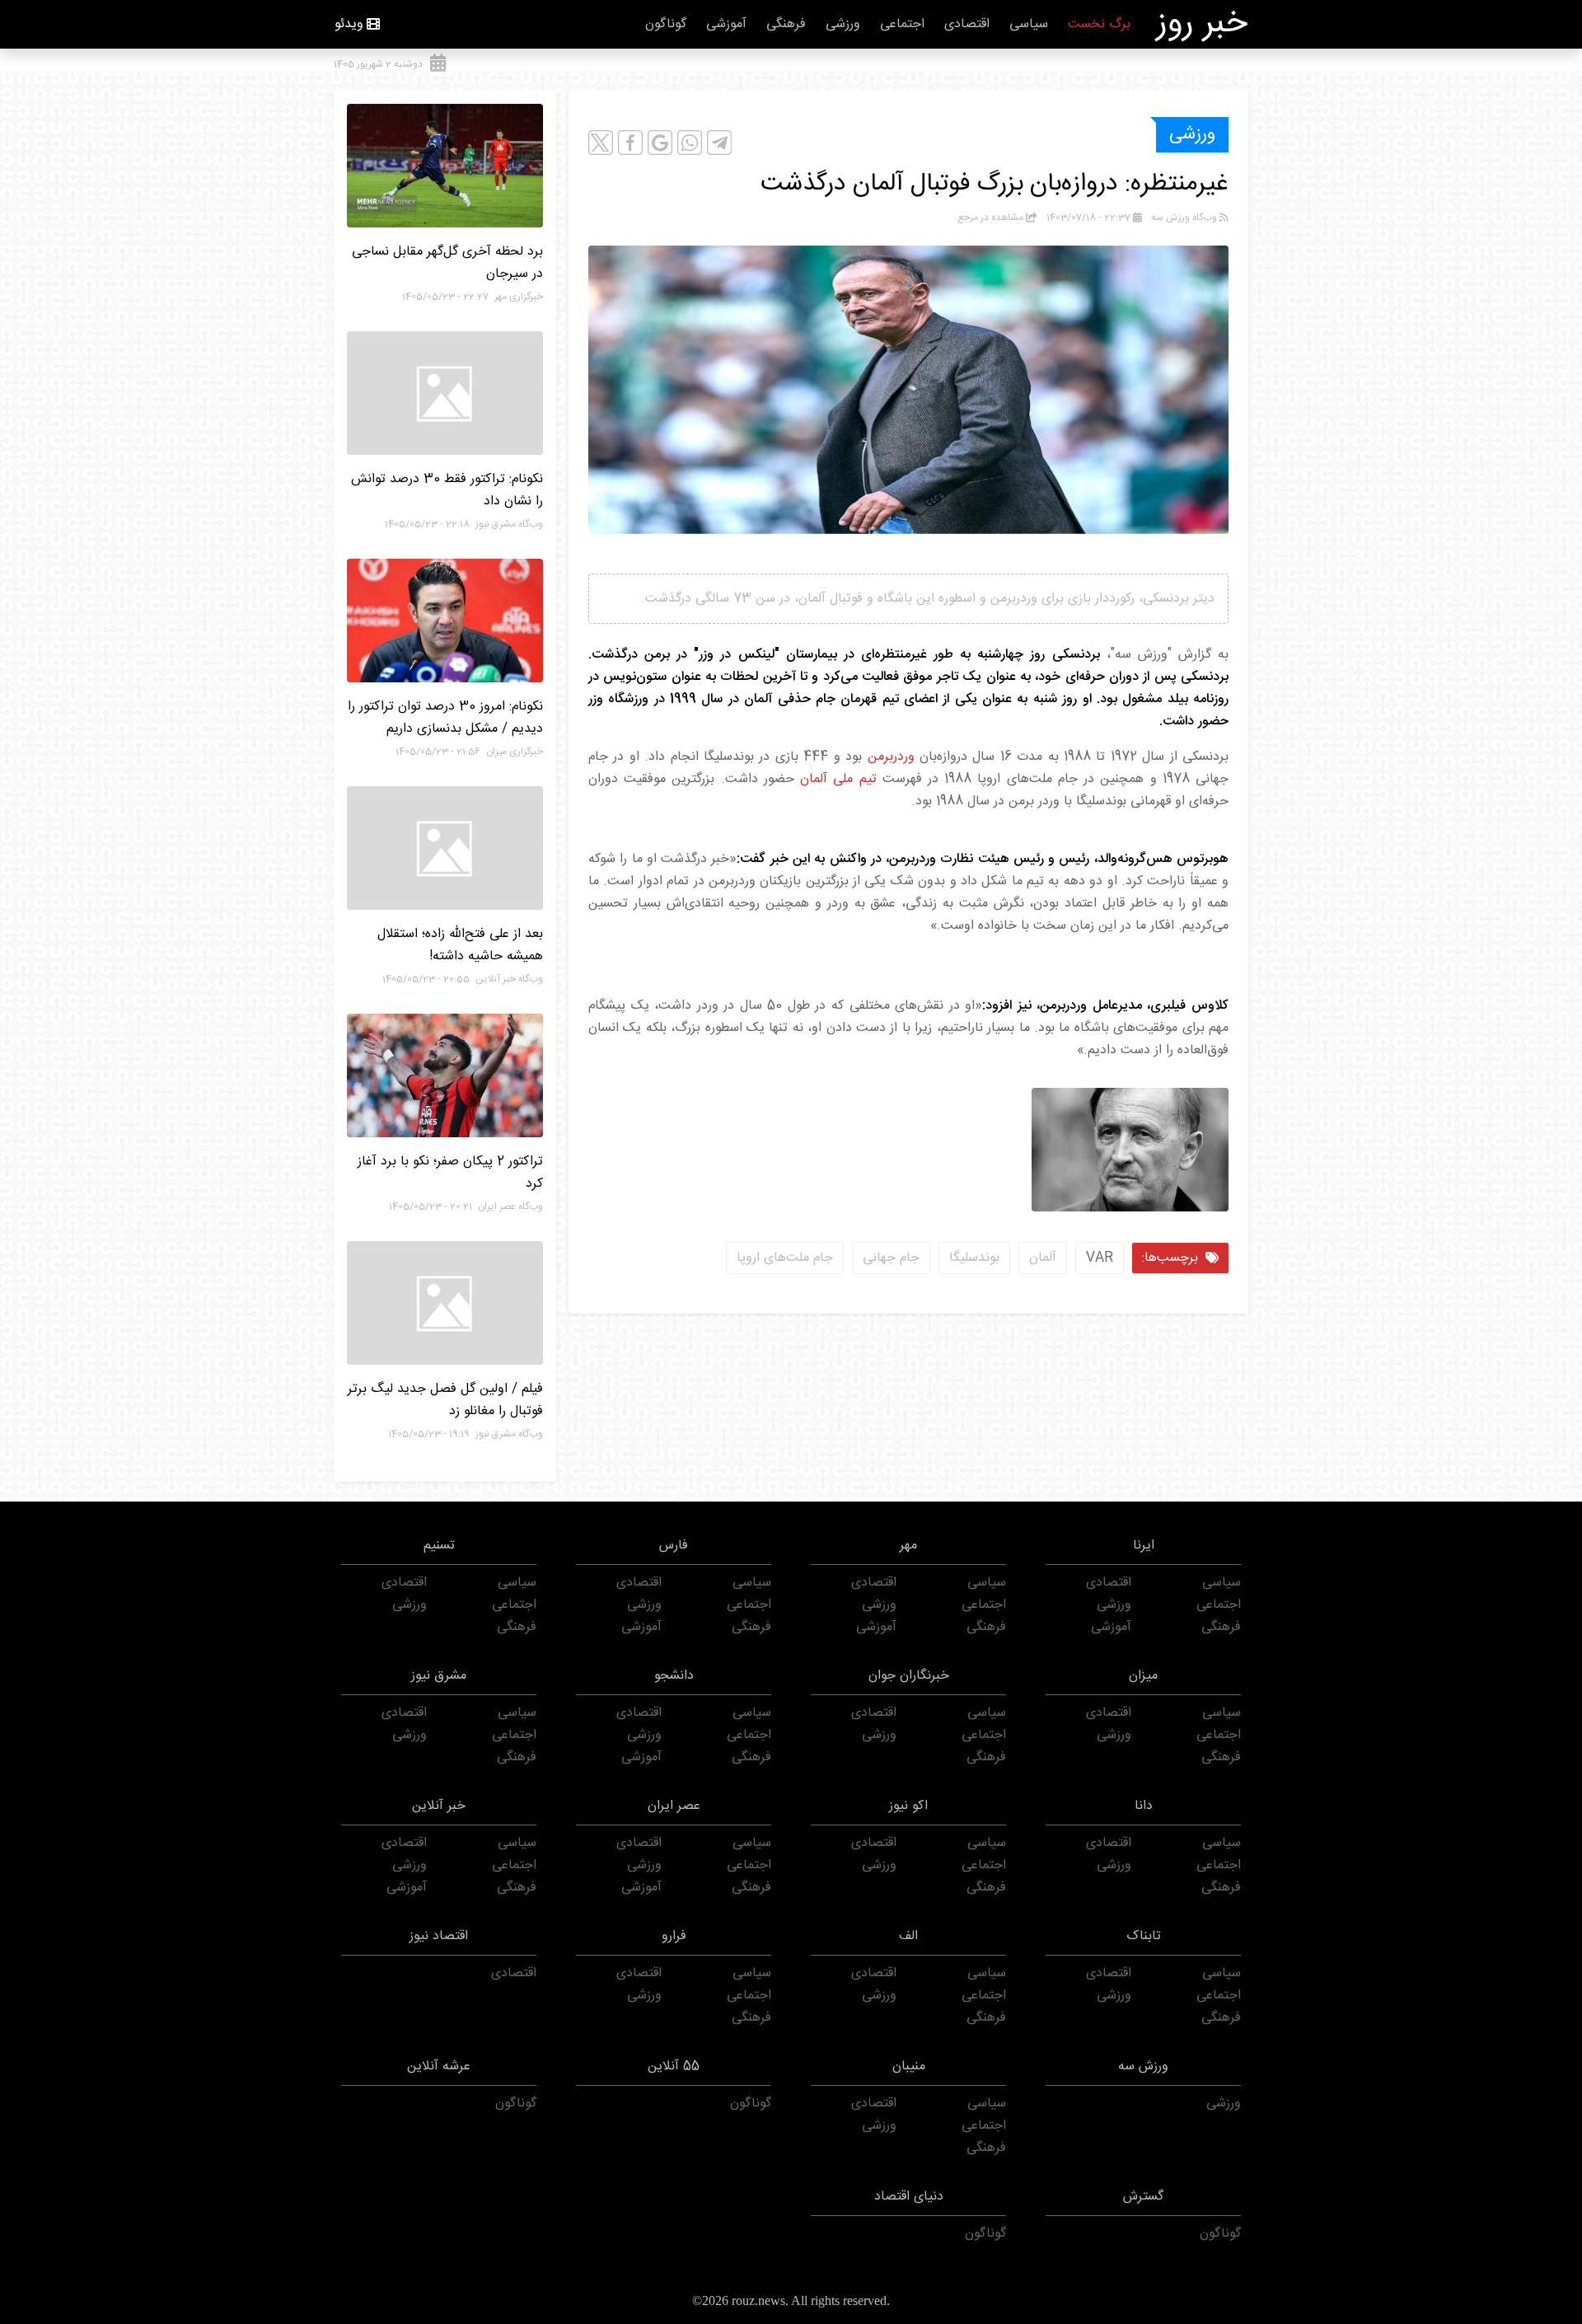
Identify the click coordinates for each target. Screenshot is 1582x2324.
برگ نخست (1099, 24)
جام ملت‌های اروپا (785, 1258)
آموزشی (726, 24)
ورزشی (843, 24)
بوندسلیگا (974, 1258)
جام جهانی (891, 1258)
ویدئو (349, 24)
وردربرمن (891, 757)
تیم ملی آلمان (838, 779)
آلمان (1043, 1258)
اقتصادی (967, 24)
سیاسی (1029, 24)
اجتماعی (902, 24)
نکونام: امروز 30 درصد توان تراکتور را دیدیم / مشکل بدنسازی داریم (445, 718)
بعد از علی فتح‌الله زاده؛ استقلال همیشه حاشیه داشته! (460, 945)
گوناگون (666, 24)
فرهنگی (786, 24)
